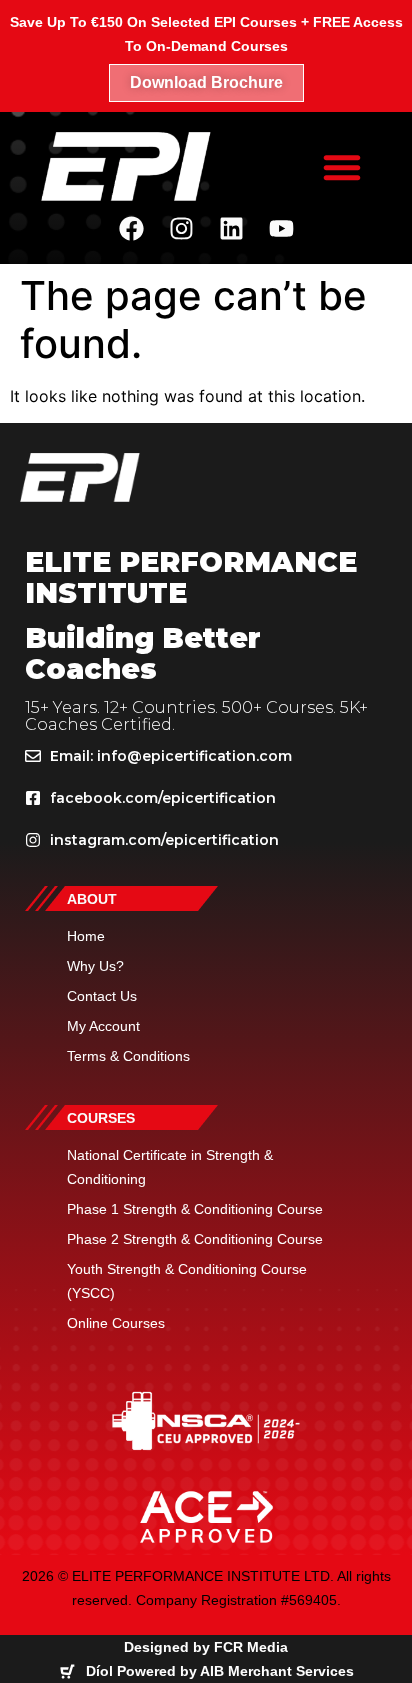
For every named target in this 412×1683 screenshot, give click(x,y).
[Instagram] (181, 228)
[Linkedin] (231, 228)
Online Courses (116, 1323)
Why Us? (95, 966)
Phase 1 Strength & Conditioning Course (195, 1209)
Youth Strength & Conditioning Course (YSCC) (187, 1281)
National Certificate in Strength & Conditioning (170, 1167)
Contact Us (102, 996)
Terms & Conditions (128, 1056)
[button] (342, 167)
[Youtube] (281, 228)
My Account (103, 1026)
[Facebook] (131, 228)
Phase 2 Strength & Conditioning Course (195, 1239)
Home (86, 936)
